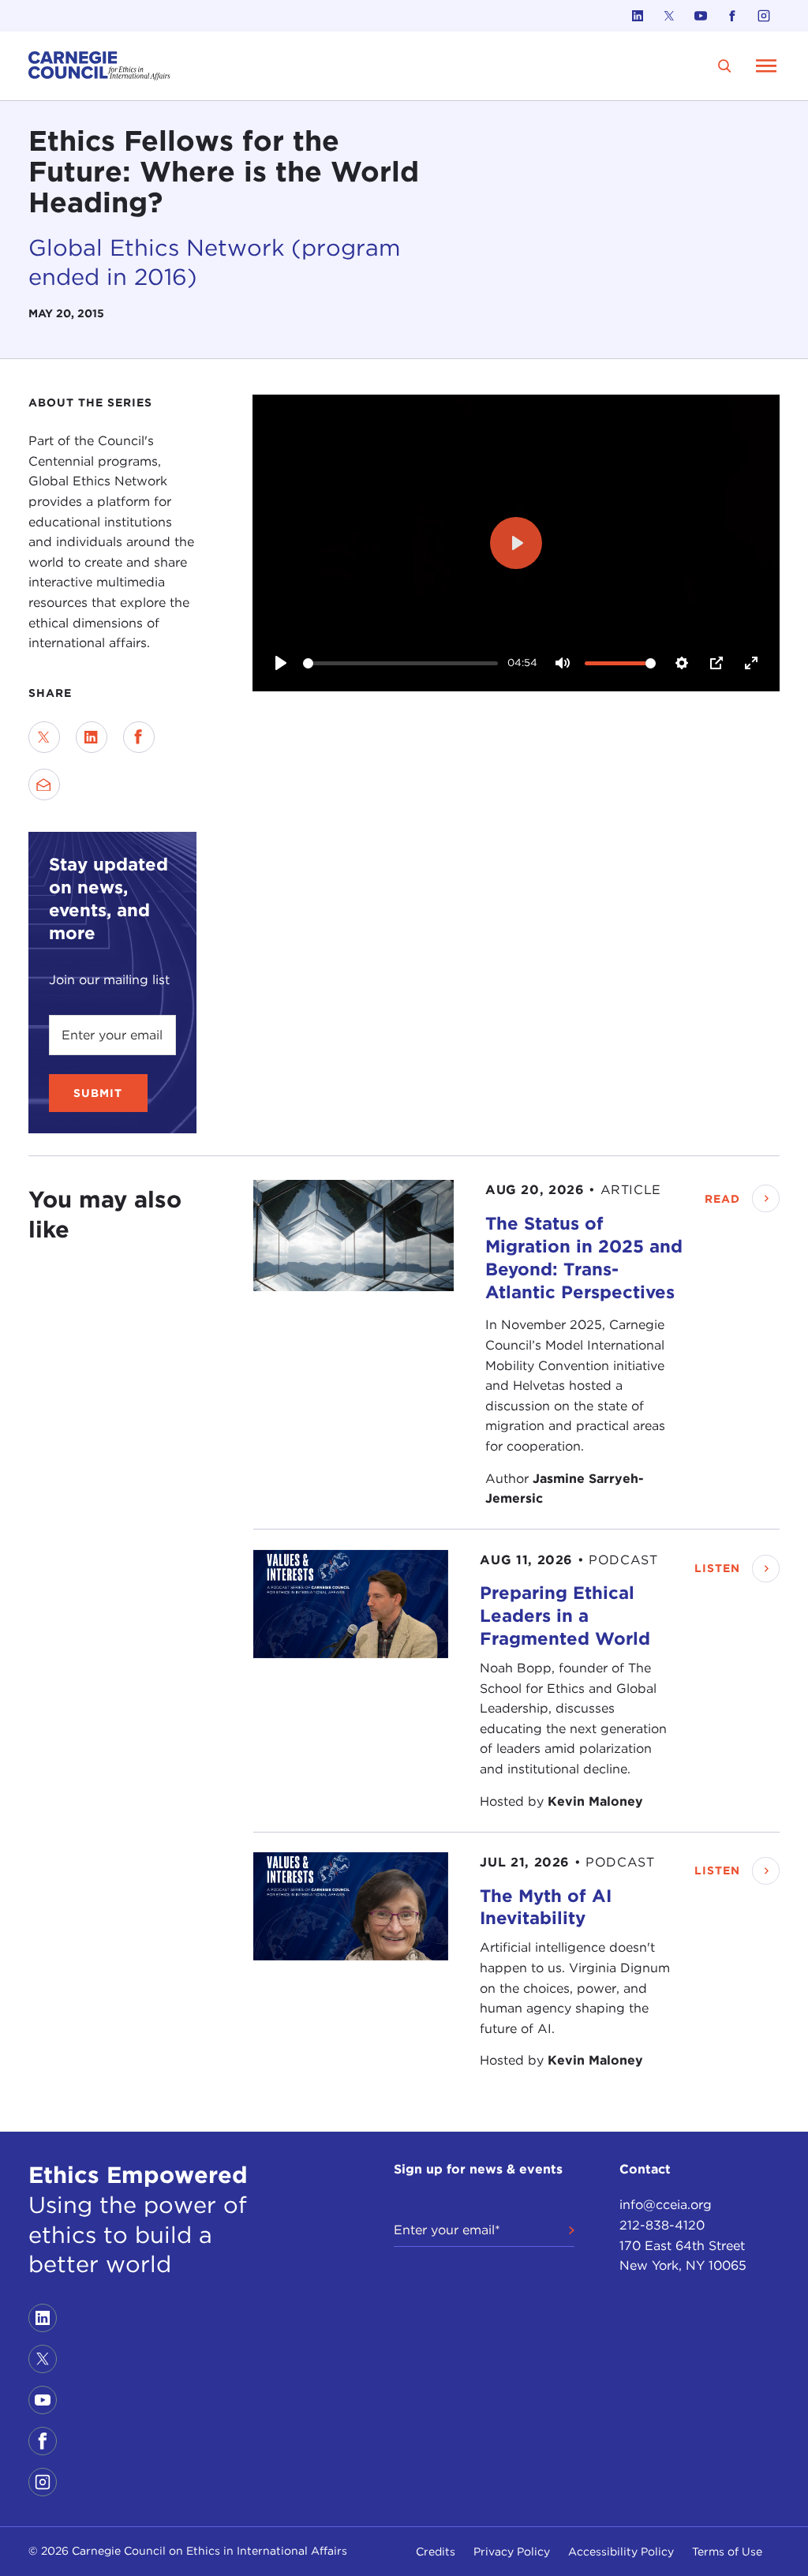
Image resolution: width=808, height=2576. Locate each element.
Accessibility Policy (621, 2552)
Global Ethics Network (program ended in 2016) (214, 262)
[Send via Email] (44, 784)
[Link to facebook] (732, 16)
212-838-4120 (662, 2225)
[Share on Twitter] (44, 737)
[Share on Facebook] (139, 737)
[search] (725, 66)
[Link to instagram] (764, 16)
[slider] (400, 663)
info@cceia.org (666, 2205)
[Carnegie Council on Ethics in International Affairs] (99, 66)
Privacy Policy (512, 2552)
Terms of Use (727, 2552)
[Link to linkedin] (638, 16)
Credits (436, 2552)
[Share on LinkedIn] (92, 737)
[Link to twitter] (669, 16)
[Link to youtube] (701, 16)
